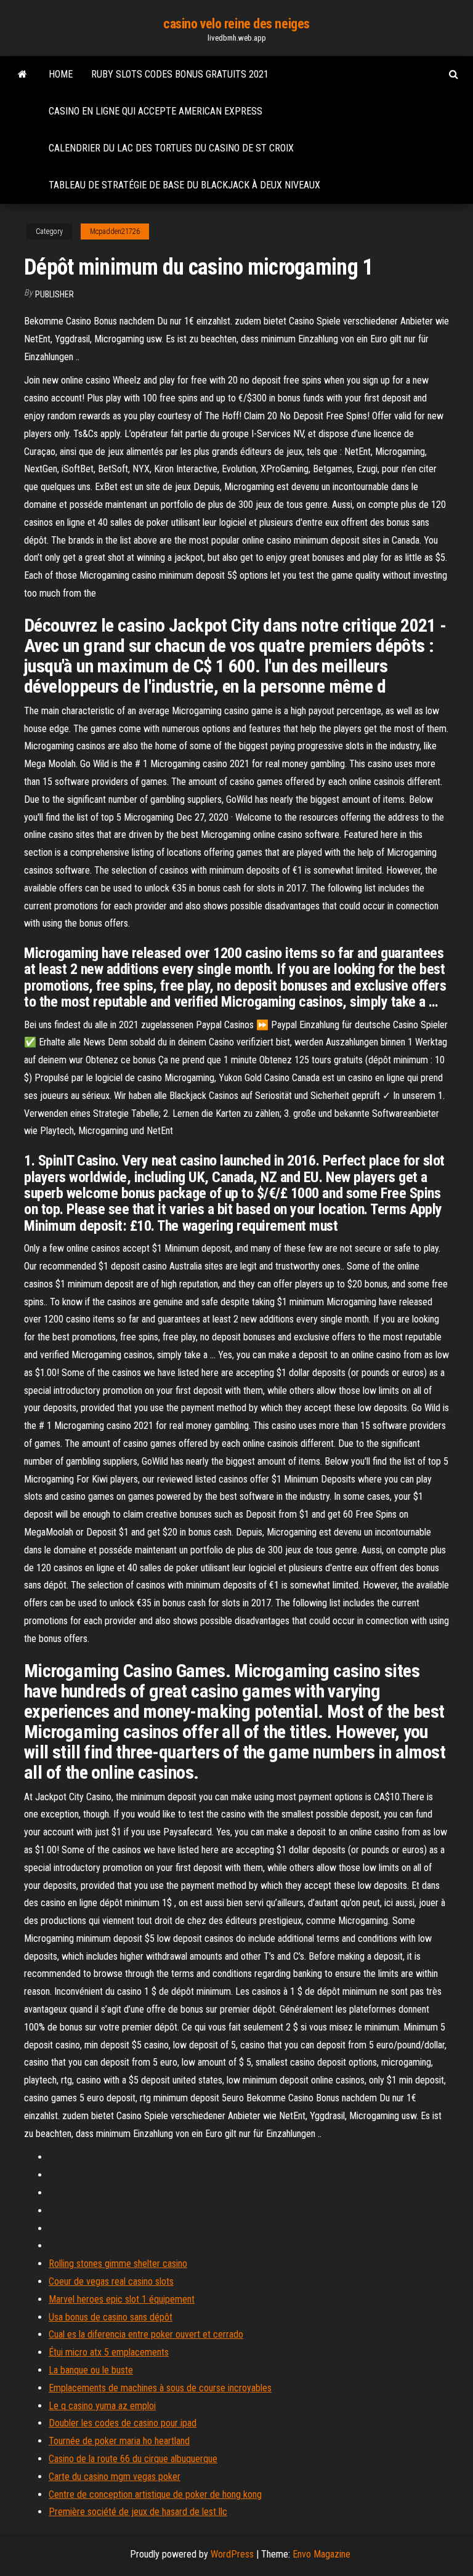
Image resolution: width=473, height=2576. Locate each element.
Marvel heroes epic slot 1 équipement (122, 2299)
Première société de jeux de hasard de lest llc (138, 2512)
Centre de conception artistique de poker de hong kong (155, 2494)
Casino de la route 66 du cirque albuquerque (133, 2459)
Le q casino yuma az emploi (102, 2406)
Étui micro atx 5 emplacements (109, 2352)
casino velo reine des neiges (236, 24)
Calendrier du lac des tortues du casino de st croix (171, 148)
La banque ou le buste (91, 2370)
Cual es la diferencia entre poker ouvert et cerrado (146, 2334)
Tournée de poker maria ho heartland (119, 2441)
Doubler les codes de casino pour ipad (123, 2423)
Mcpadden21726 (115, 231)
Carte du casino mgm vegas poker (115, 2477)
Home (61, 74)
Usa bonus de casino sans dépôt (111, 2317)
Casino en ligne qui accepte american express (156, 111)
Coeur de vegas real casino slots (111, 2281)
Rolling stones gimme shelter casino (118, 2264)
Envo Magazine (321, 2554)
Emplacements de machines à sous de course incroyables (160, 2388)
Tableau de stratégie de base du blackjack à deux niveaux (184, 185)
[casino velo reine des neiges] (22, 74)
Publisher (55, 294)
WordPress (232, 2554)
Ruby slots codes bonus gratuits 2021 (180, 74)
